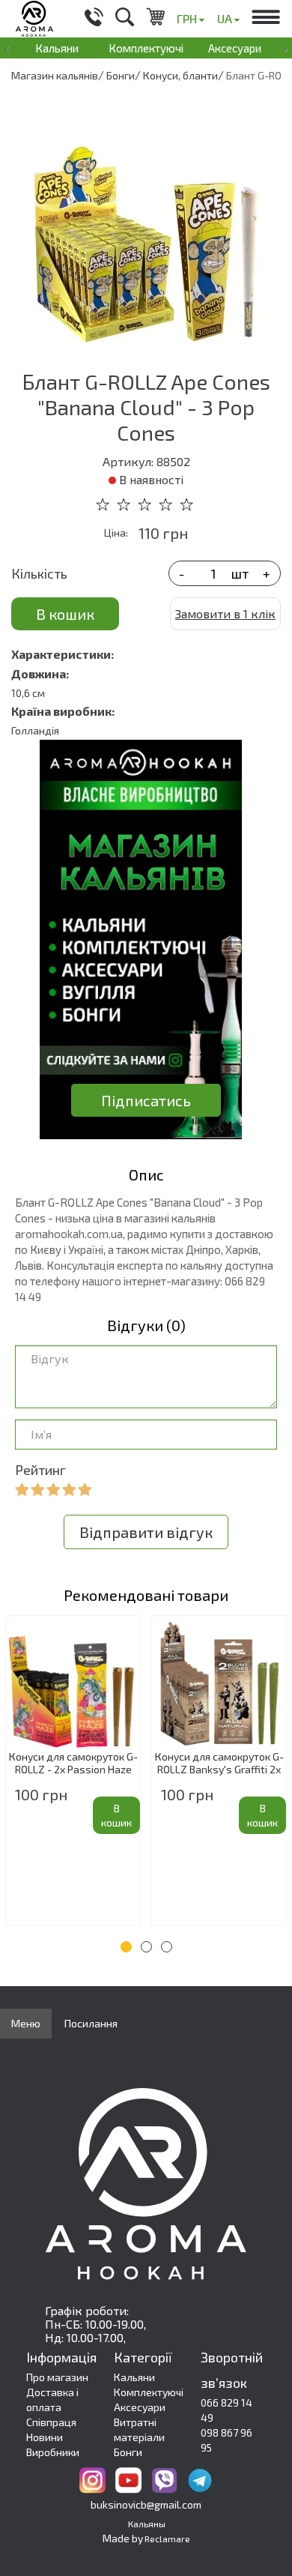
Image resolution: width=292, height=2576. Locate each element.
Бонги (128, 2452)
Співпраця (51, 2422)
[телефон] (94, 19)
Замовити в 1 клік (225, 613)
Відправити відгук (146, 1532)
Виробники (53, 2452)
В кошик (65, 614)
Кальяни (57, 48)
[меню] (266, 19)
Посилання (91, 2023)
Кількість (39, 573)
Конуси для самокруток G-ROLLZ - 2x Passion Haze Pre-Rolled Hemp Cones (73, 1764)
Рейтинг (40, 1470)
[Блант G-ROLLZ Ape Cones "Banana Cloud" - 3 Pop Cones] (146, 223)
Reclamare (167, 2539)
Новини (45, 2437)
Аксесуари (235, 48)
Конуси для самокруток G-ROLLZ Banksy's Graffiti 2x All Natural (219, 1764)
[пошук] (125, 19)
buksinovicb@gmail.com (146, 2504)
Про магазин (57, 2377)
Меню (26, 2023)
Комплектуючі (146, 48)
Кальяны (147, 2524)
